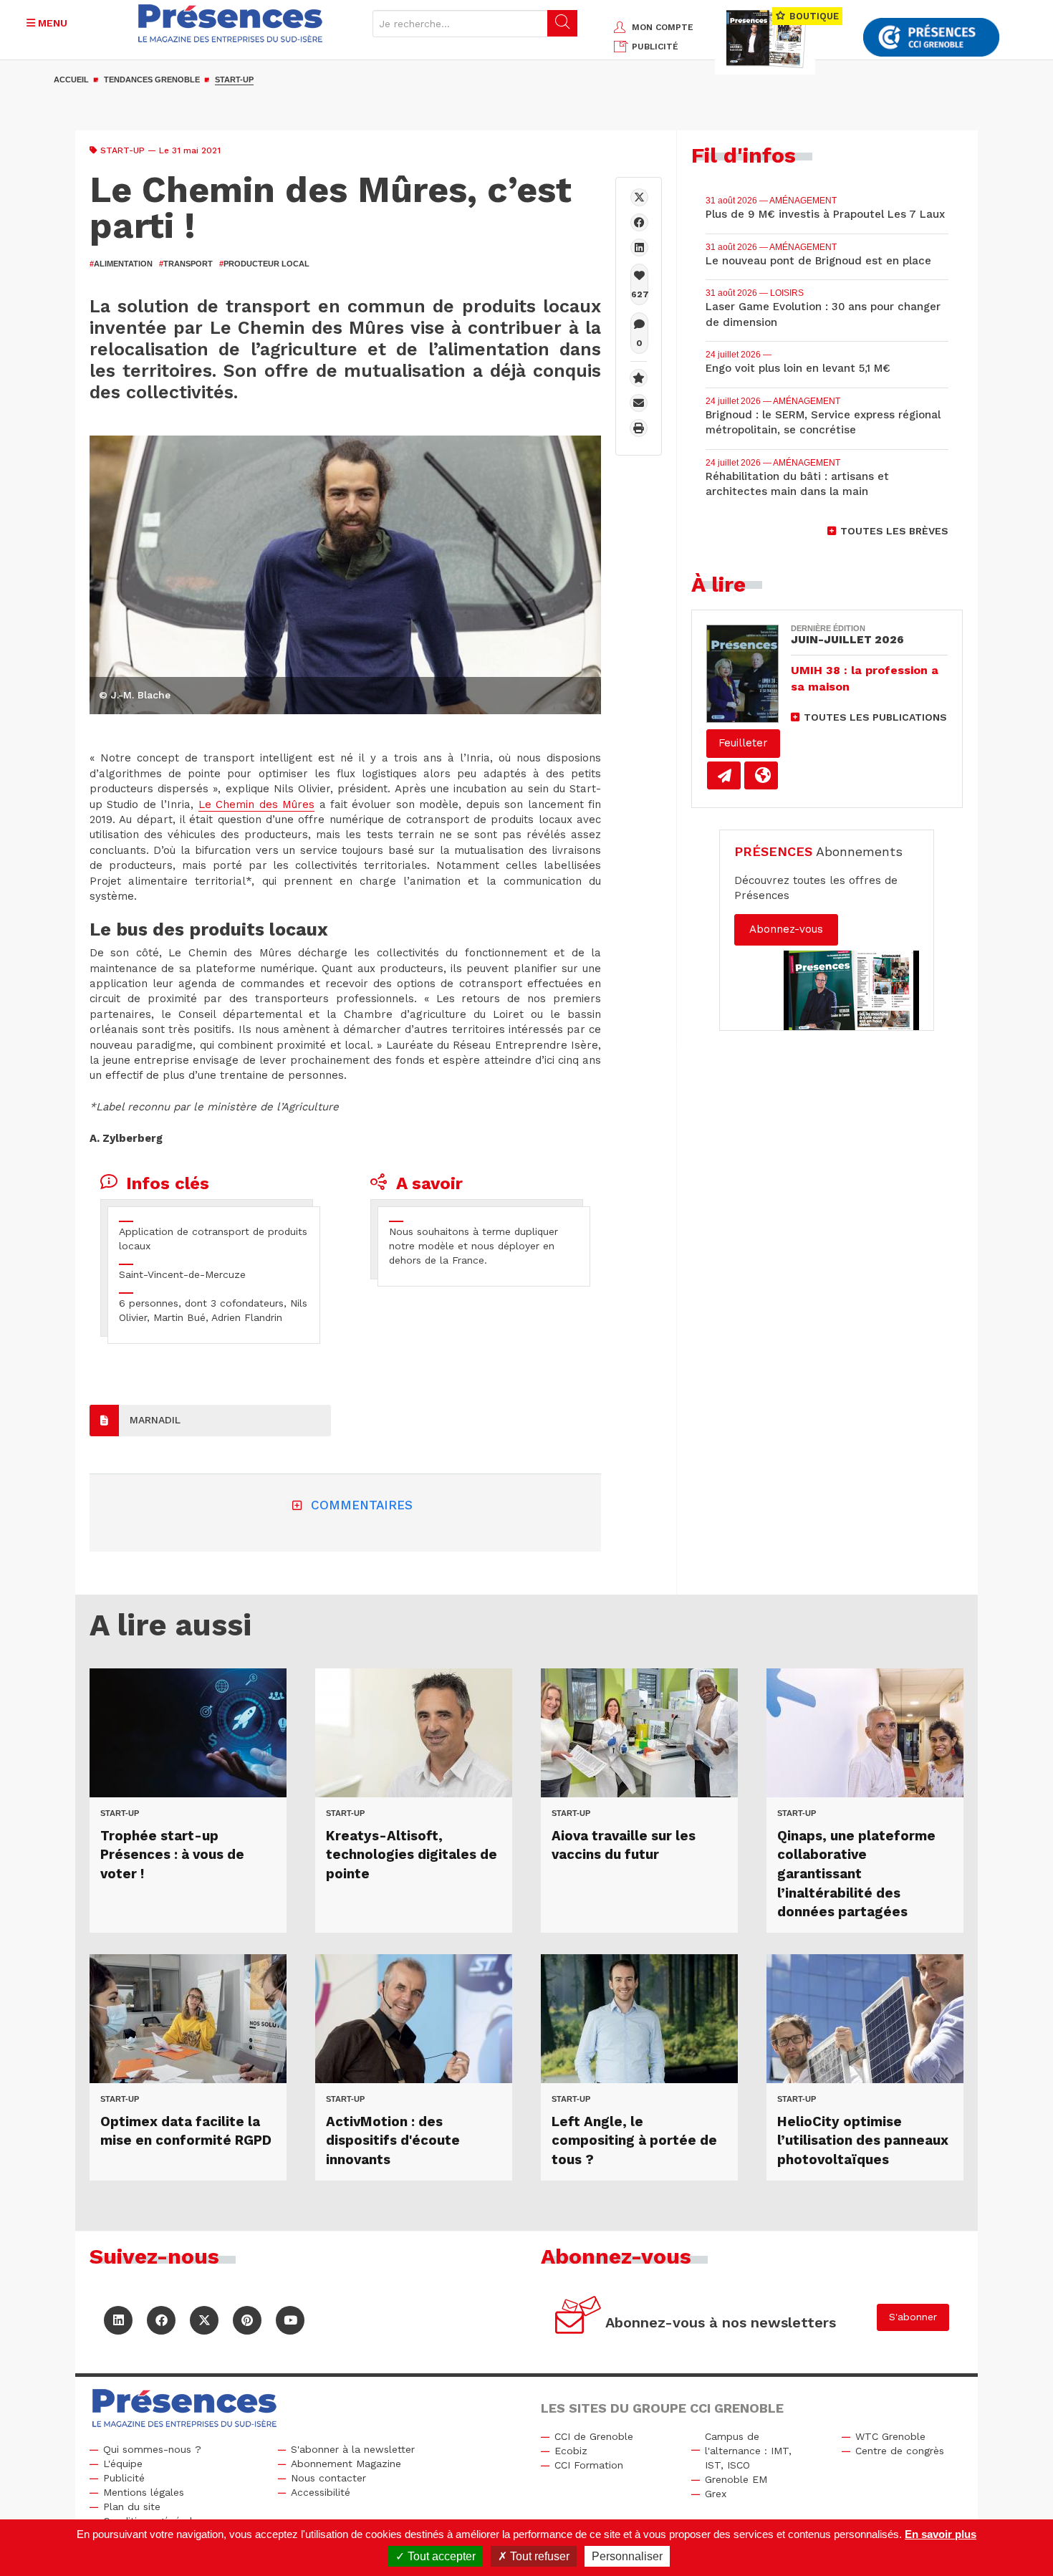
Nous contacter (328, 2478)
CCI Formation (589, 2465)
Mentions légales (144, 2492)
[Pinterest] (247, 2320)
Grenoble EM (736, 2479)
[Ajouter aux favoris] (639, 378)
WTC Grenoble (890, 2436)
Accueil (71, 80)
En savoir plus (941, 2534)
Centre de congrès (900, 2451)
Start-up (234, 80)
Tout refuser (538, 2556)
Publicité (124, 2478)
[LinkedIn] (118, 2320)
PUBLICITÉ (655, 47)
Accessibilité (321, 2492)
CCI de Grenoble (594, 2436)
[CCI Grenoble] (931, 38)
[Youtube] (290, 2320)
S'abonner (913, 2317)
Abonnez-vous (786, 929)
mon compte (663, 27)
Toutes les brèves (894, 531)
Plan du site (132, 2507)
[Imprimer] (639, 428)
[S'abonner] (578, 2317)
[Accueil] (230, 23)
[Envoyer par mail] (639, 403)
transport (186, 264)
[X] (639, 197)
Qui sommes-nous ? (152, 2449)
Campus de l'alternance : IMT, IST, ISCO (748, 2451)
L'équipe (123, 2464)
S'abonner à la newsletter (353, 2449)
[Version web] (761, 775)
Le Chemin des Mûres (256, 804)
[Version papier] (724, 775)
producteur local (264, 264)
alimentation (121, 264)
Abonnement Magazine (346, 2464)
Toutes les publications (875, 717)
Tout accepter (440, 2556)
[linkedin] (639, 247)
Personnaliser (627, 2556)
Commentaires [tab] (362, 1505)
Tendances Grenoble (152, 80)
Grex (716, 2494)
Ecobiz (571, 2451)
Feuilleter (743, 743)
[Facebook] (639, 222)
